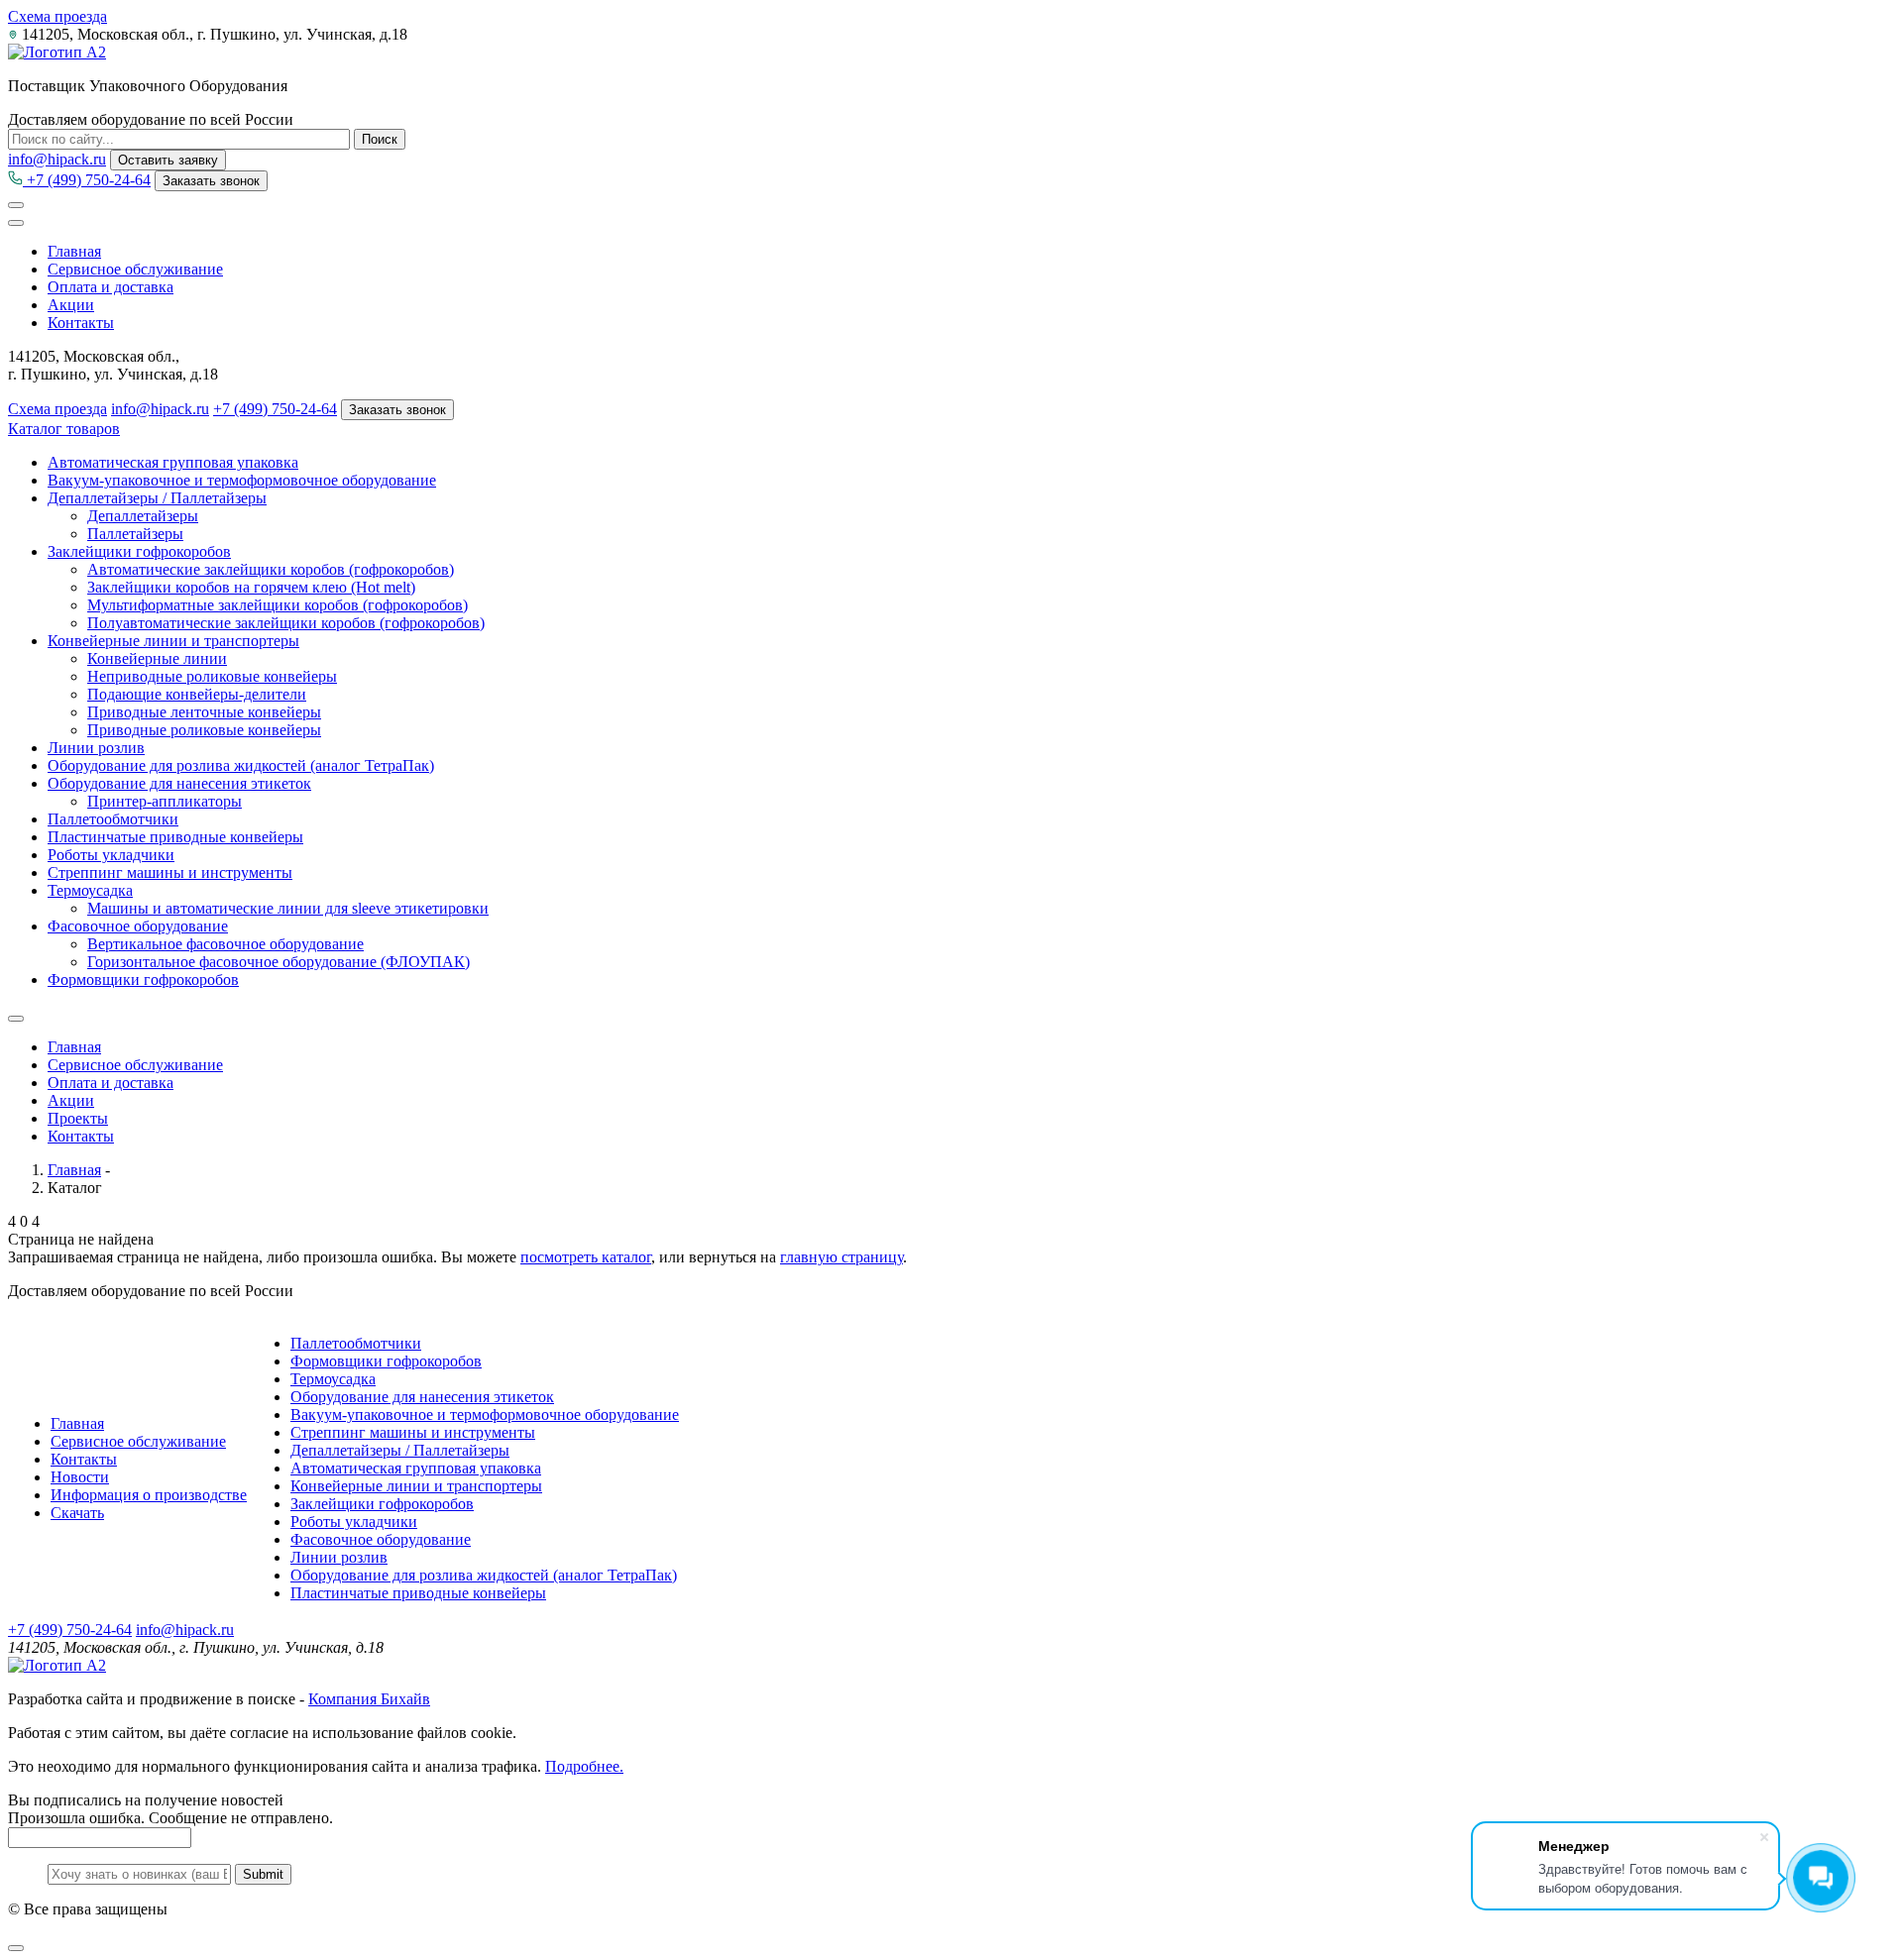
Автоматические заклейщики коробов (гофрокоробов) (271, 569)
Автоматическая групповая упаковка (173, 462)
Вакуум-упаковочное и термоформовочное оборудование (242, 480)
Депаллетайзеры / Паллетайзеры (157, 498)
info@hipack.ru (57, 159)
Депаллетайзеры (143, 516)
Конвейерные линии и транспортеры (173, 641)
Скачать (77, 1513)
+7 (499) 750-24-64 (87, 180)
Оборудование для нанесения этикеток (179, 783)
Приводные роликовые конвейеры (204, 730)
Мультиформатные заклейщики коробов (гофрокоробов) (278, 605)
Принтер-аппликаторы (165, 801)
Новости (80, 1477)
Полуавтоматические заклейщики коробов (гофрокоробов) (286, 623)
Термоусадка (90, 890)
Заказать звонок (211, 181)
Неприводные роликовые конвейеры (212, 676)
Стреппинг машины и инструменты (170, 872)
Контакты (81, 323)
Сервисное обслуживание (135, 269)
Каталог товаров (64, 429)
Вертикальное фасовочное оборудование (225, 944)
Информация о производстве (149, 1495)
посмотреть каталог (586, 1257)
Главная (74, 251)
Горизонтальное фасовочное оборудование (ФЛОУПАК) (279, 962)
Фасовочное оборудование (138, 926)
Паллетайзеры (135, 534)
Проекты (78, 1118)
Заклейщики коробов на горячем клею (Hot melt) (251, 587)
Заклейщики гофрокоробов (139, 551)
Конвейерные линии (157, 658)
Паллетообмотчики (113, 819)
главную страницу (841, 1257)
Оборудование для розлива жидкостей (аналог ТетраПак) (241, 765)
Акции (71, 305)
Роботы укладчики (111, 855)
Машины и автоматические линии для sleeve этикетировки (288, 908)
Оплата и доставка (111, 287)
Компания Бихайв (369, 1699)
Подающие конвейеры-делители (197, 694)
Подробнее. (584, 1766)
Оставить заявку (168, 160)
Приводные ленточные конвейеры (204, 712)
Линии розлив (96, 748)
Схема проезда (57, 16)
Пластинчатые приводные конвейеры (175, 837)
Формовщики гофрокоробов (143, 980)
